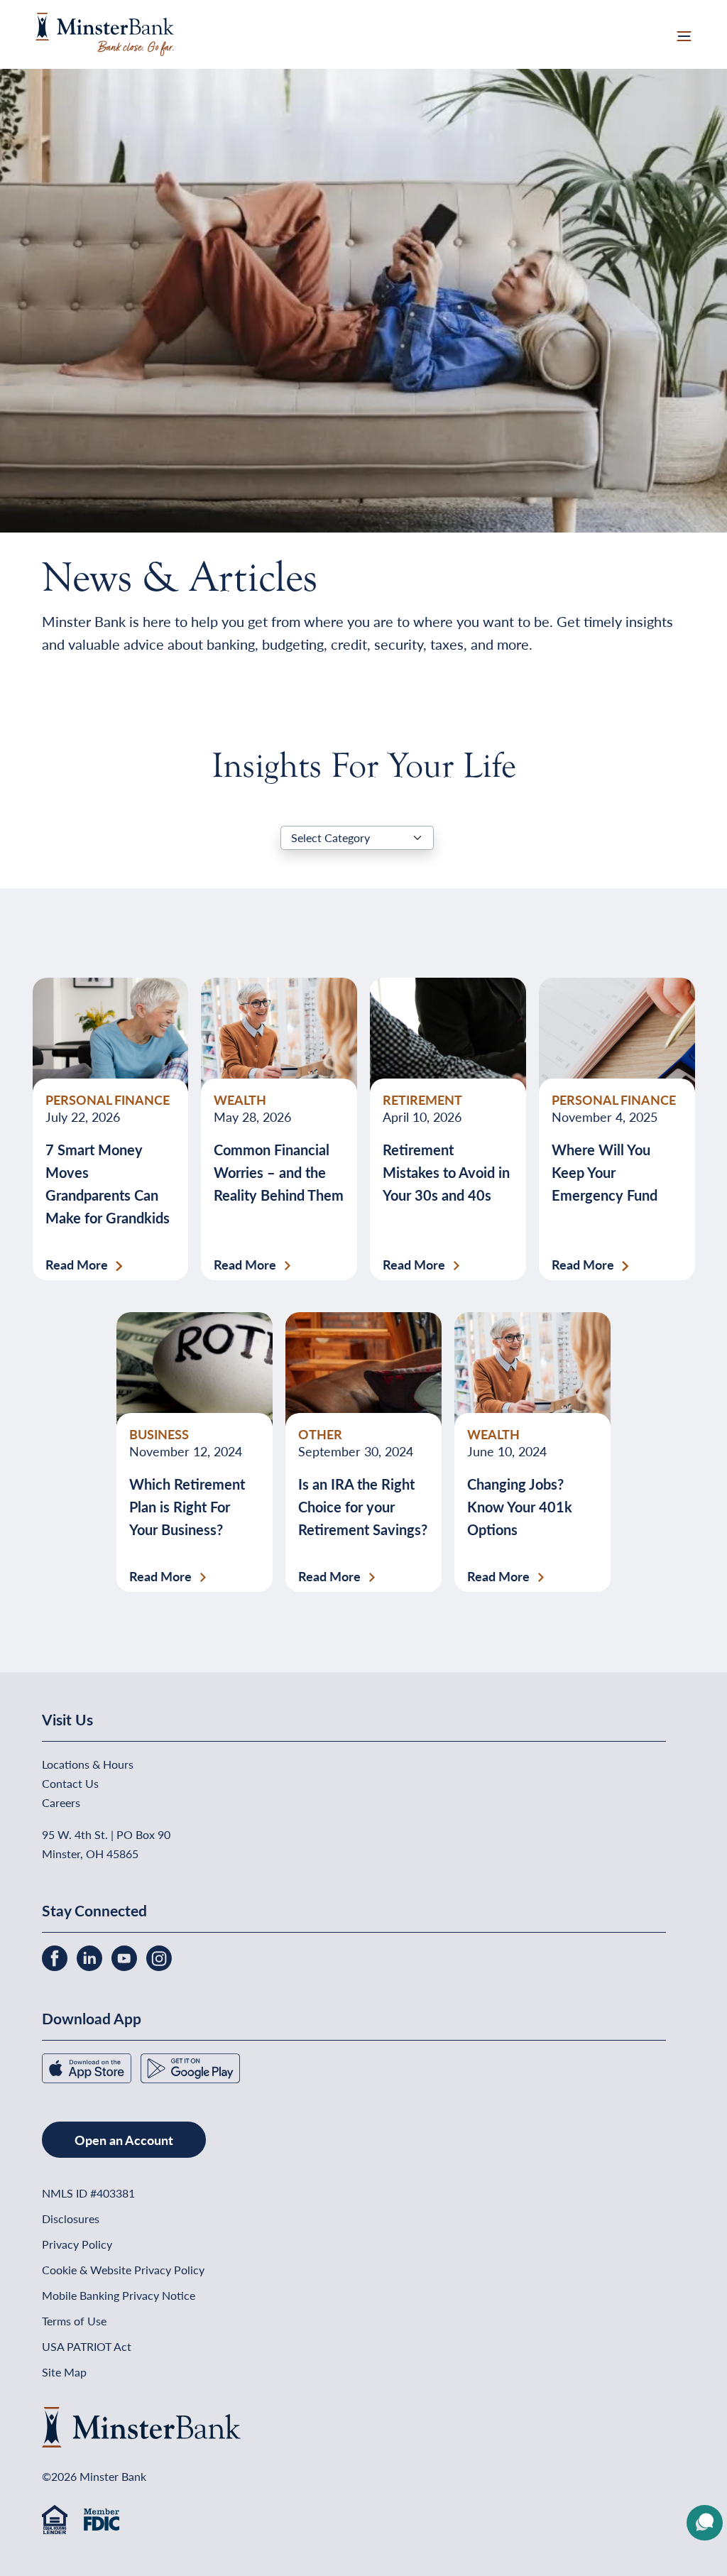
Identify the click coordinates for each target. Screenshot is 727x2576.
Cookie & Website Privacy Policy (123, 2270)
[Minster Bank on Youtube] (126, 1956)
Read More (77, 1265)
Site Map (64, 2372)
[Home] (105, 32)
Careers (61, 1802)
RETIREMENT (422, 1099)
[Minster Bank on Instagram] (159, 1956)
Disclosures (71, 2218)
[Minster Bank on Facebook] (56, 1956)
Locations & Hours (88, 1764)
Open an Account (124, 2140)
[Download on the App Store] (88, 2067)
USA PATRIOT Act (87, 2346)
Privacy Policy (77, 2244)
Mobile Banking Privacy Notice (119, 2295)
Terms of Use (74, 2321)
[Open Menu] (684, 34)
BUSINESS (159, 1434)
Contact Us (70, 1783)
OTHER (320, 1434)
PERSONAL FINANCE (108, 1099)
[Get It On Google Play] (190, 2067)
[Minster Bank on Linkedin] (91, 1956)
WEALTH (240, 1099)
